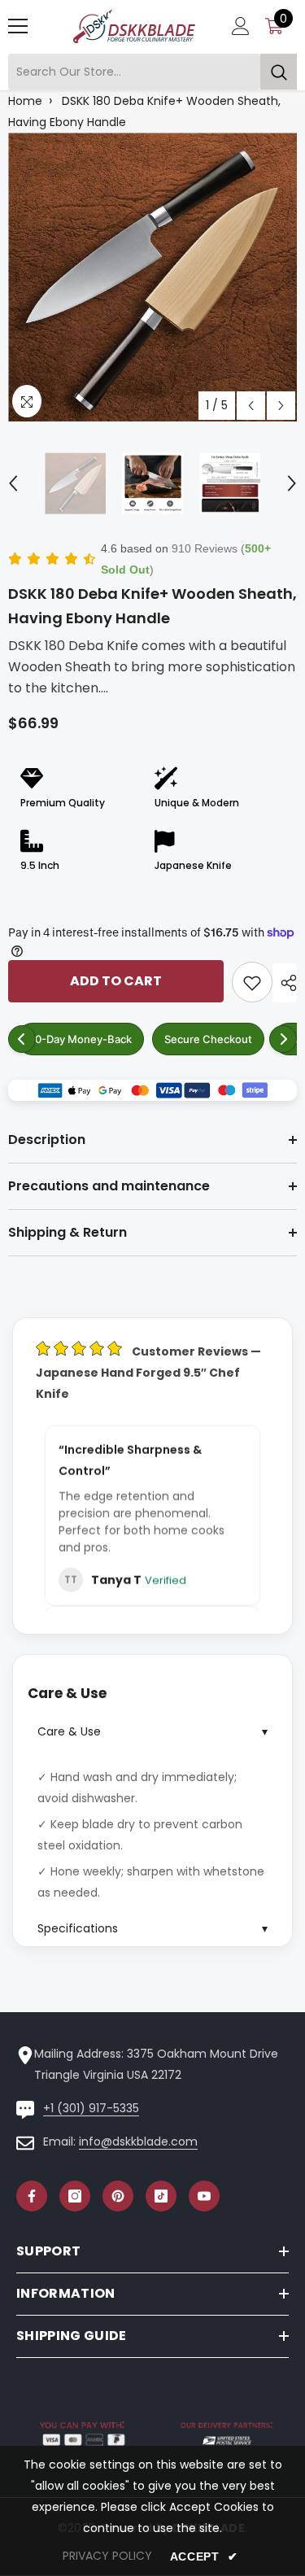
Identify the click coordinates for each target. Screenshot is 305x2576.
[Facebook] (32, 2196)
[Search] (152, 72)
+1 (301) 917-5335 (91, 2108)
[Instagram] (75, 2196)
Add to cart (116, 981)
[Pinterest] (118, 2196)
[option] (152, 277)
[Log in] (241, 26)
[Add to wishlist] (252, 982)
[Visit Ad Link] (152, 1090)
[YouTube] (204, 2196)
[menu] (18, 26)
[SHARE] (285, 983)
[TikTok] (161, 2196)
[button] (251, 406)
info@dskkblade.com (138, 2142)
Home (25, 101)
